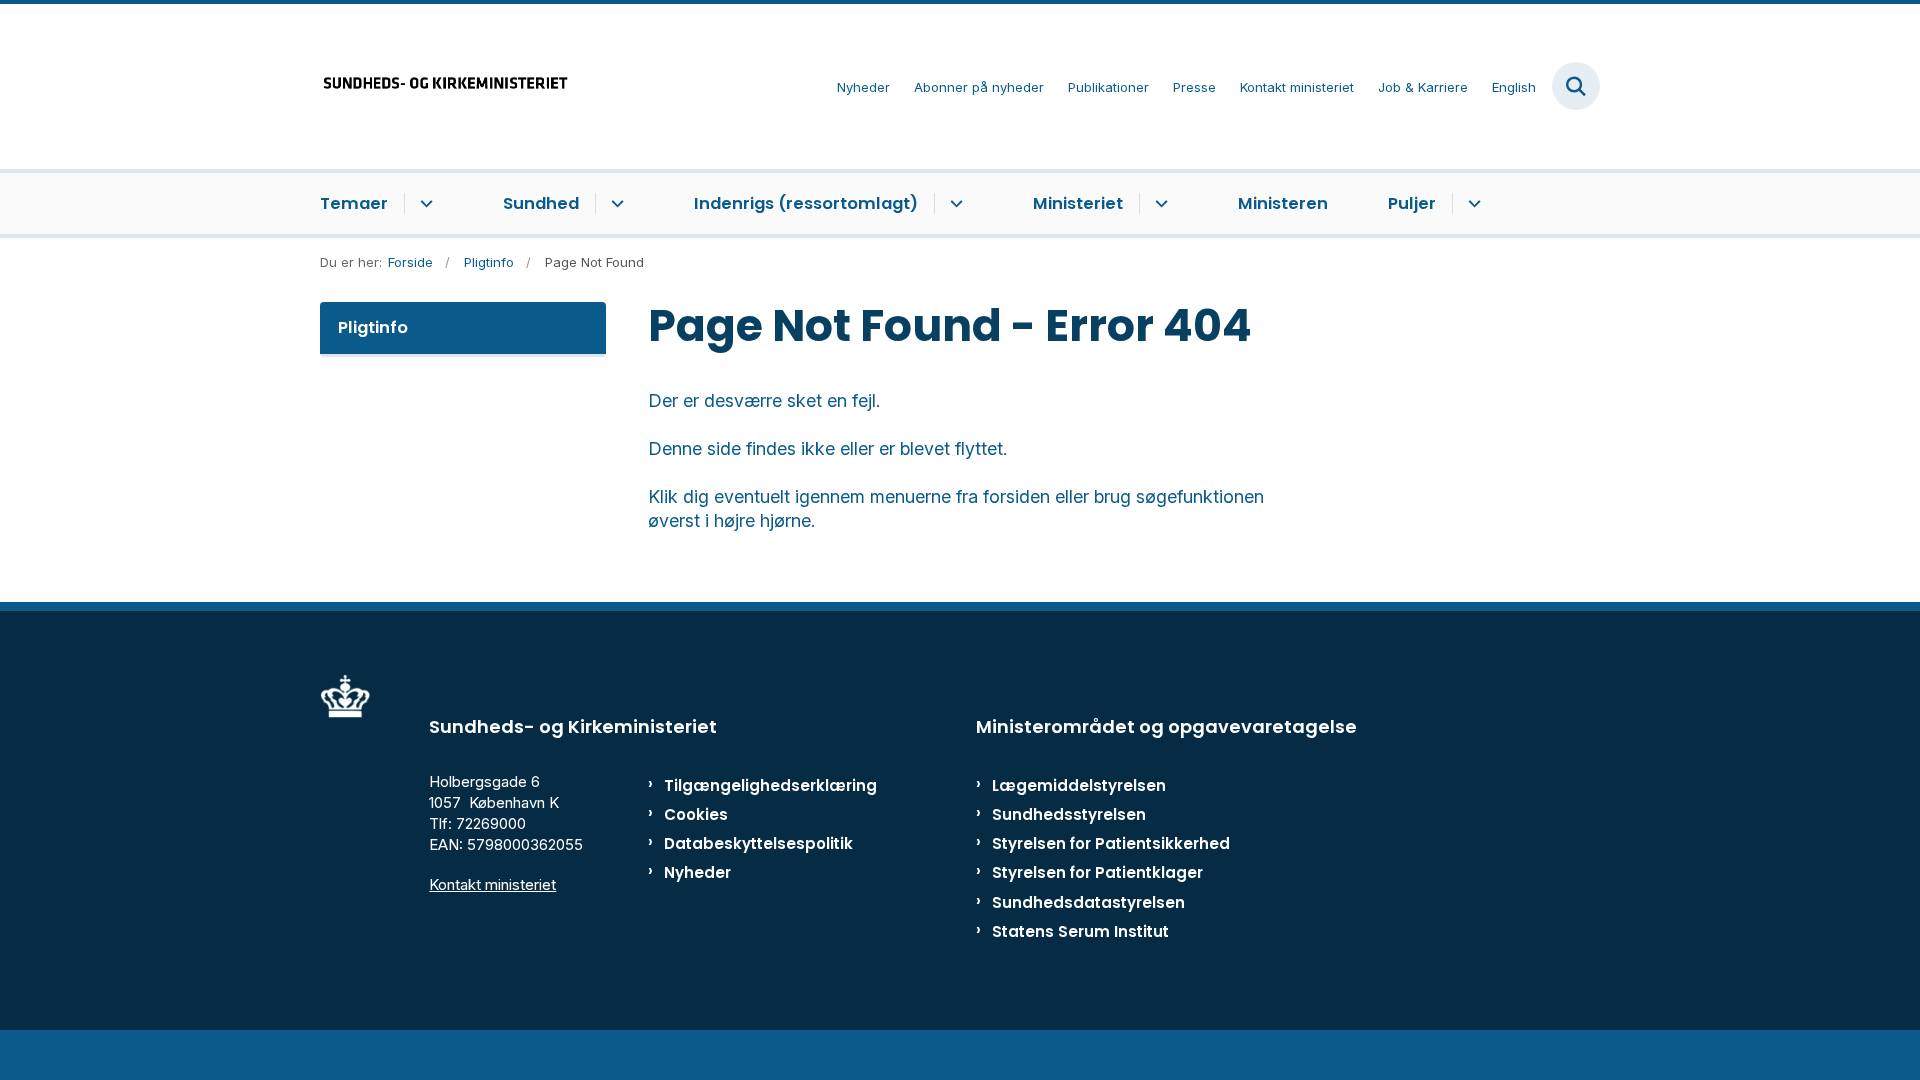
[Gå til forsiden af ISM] (445, 86)
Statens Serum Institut (1080, 931)
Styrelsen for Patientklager (1097, 872)
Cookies (696, 814)
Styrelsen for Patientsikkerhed (1111, 843)
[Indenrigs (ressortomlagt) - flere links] (953, 204)
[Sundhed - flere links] (614, 204)
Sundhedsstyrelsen (1069, 814)
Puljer (1412, 203)
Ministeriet (1078, 203)
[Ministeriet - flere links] (1158, 204)
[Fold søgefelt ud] (1576, 86)
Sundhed (541, 203)
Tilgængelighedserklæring (749, 785)
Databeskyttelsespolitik (749, 843)
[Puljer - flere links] (1471, 204)
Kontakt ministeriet (492, 884)
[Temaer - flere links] (423, 204)
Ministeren (1283, 203)
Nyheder (697, 872)
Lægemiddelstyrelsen (1079, 785)
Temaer (354, 203)
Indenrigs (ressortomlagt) (806, 203)
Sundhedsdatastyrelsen (1088, 902)
